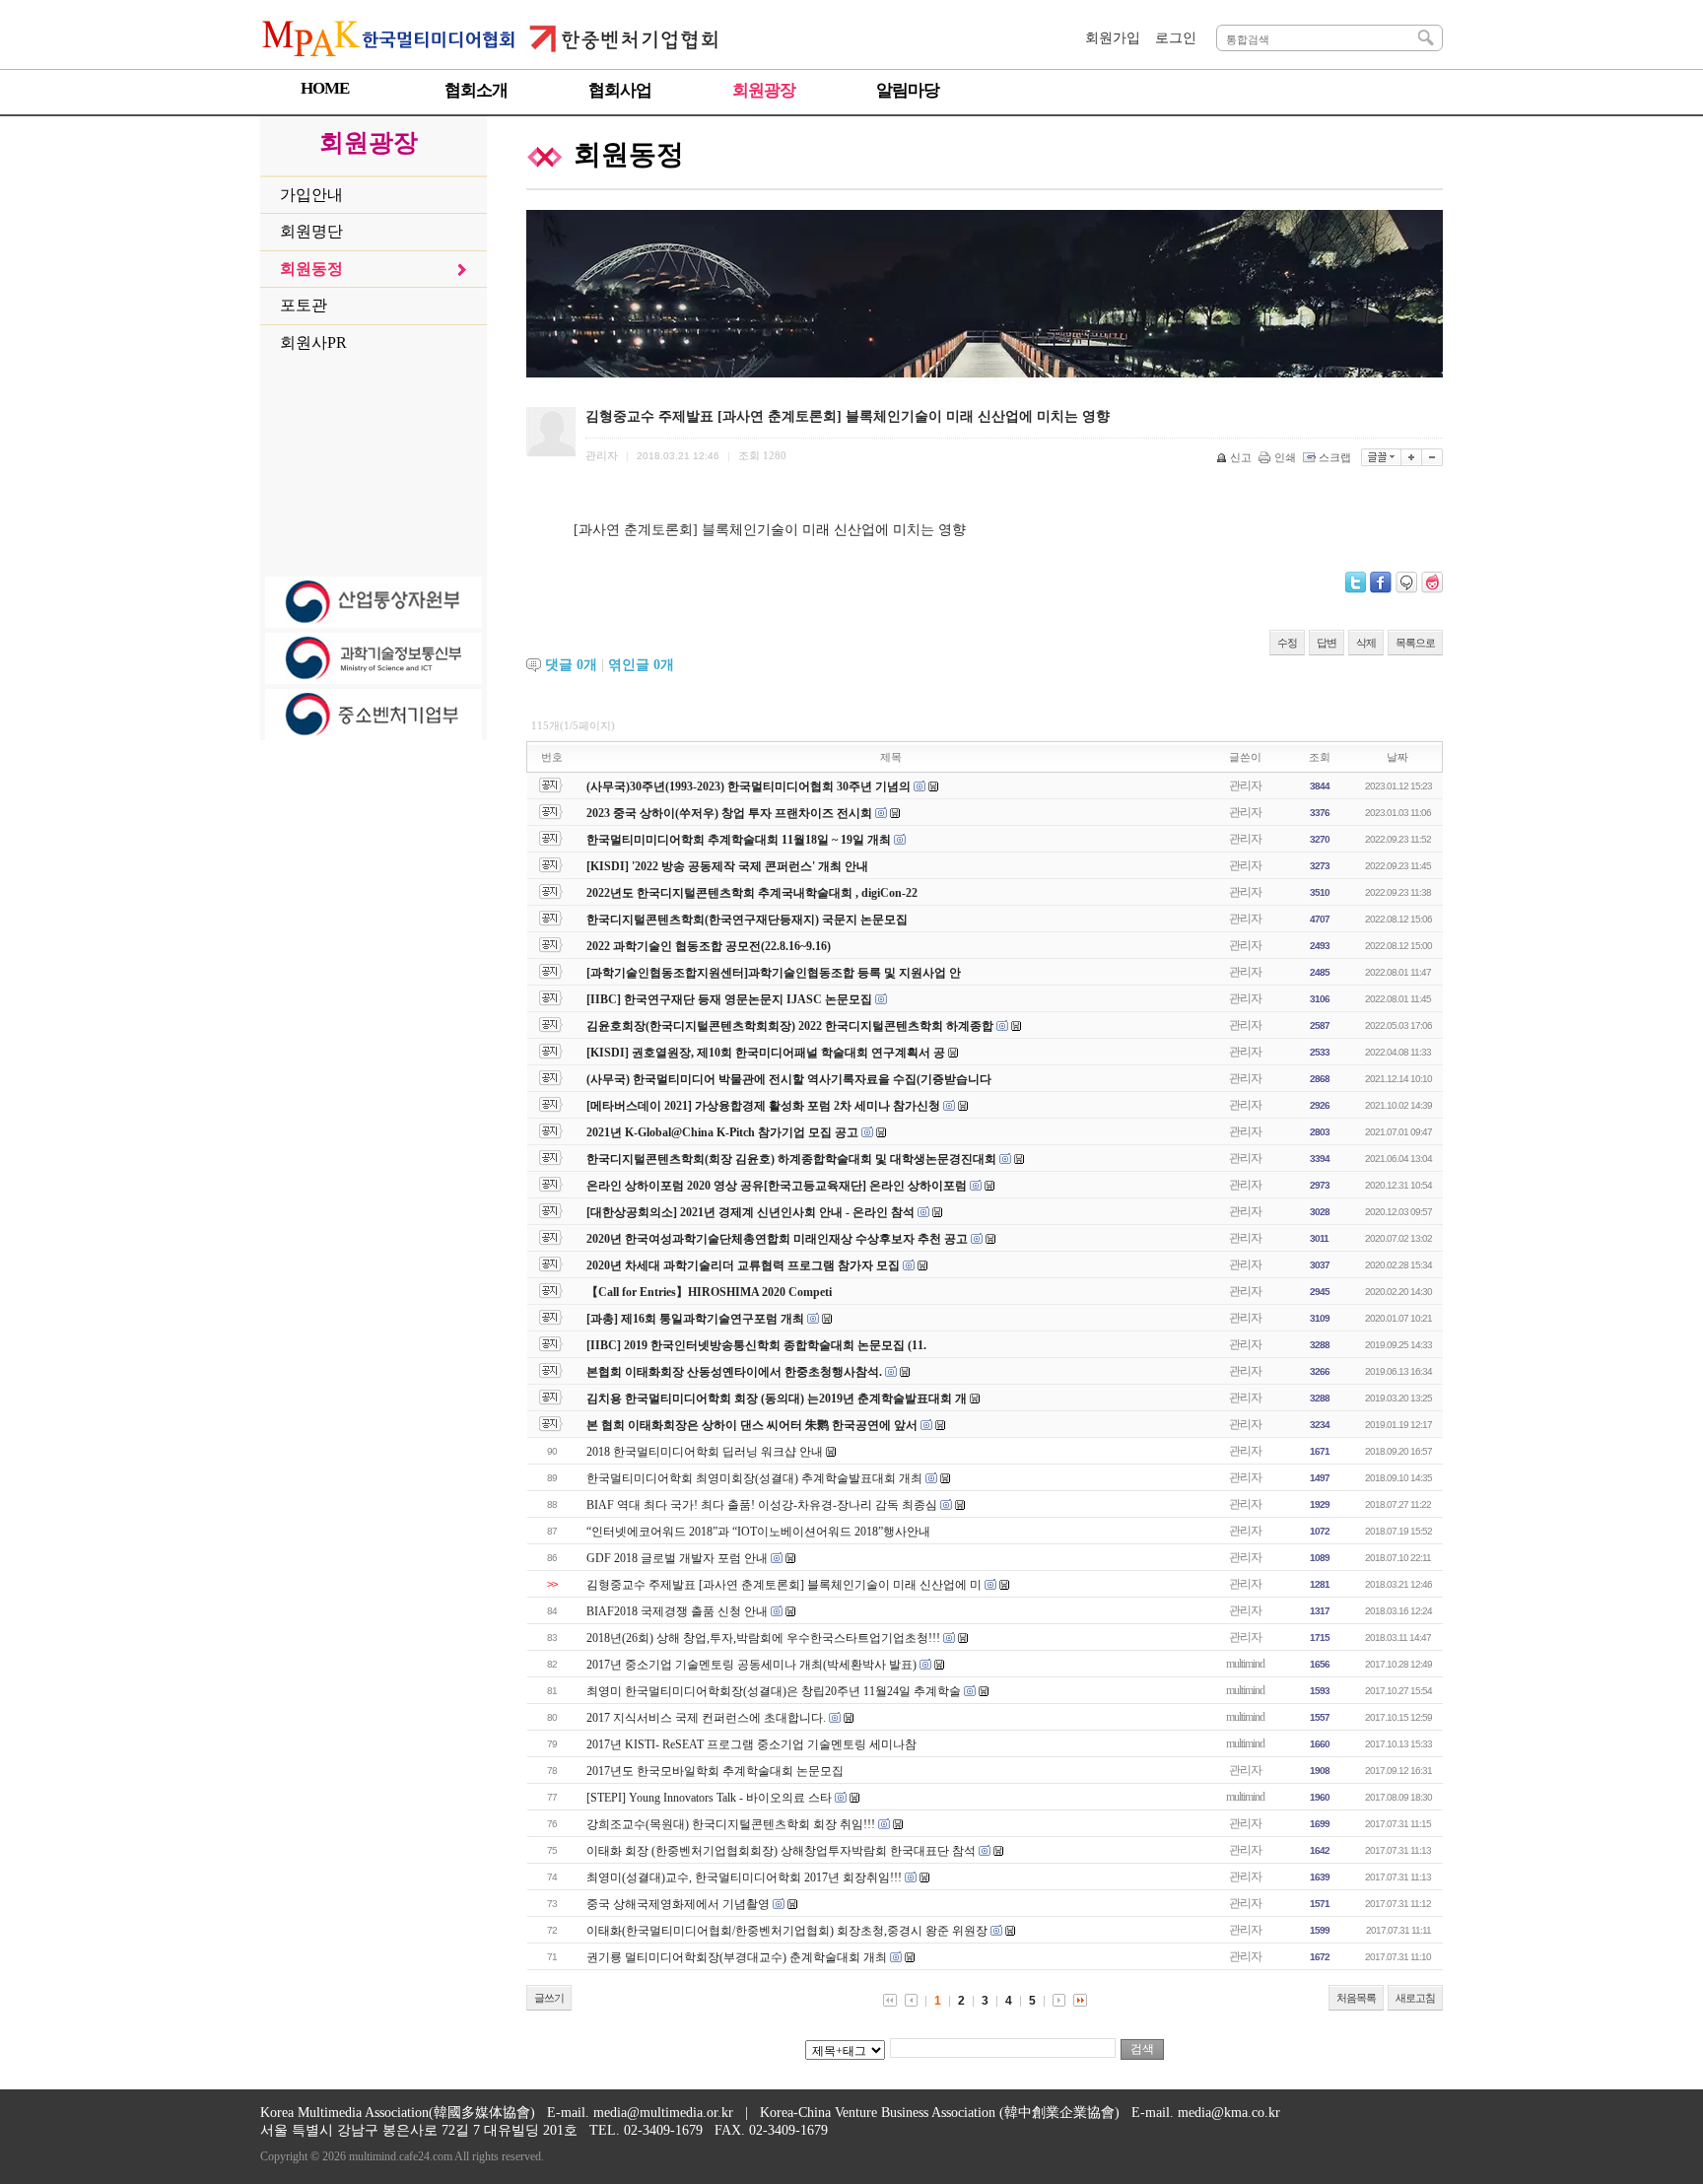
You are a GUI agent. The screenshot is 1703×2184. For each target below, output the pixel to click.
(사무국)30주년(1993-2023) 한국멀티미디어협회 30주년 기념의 (750, 786)
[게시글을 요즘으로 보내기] (1432, 582)
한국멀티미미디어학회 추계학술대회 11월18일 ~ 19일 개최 (739, 840)
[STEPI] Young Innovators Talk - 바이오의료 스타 (709, 1798)
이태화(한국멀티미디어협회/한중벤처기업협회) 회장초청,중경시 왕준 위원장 (788, 1931)
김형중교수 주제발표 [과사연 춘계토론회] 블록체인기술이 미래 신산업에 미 (784, 1585)
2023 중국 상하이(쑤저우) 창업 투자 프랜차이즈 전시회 (729, 813)
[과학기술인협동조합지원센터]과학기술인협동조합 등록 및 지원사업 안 (774, 973)
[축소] (1432, 457)
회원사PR (313, 342)
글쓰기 (549, 1998)
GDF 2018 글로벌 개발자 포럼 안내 (677, 1558)
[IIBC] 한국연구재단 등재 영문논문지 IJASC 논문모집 (729, 999)
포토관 (304, 305)
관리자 (1245, 785)
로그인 (1176, 38)
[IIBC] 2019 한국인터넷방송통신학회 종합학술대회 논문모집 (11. (756, 1345)
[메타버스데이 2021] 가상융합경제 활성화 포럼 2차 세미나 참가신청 (765, 1106)
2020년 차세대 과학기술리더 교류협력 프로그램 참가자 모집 (743, 1265)
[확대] (1412, 457)
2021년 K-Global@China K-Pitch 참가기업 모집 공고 (722, 1132)
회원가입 (1113, 38)
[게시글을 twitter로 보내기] (1356, 582)
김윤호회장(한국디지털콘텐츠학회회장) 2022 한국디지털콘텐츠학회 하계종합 (790, 1026)
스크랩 (1335, 457)
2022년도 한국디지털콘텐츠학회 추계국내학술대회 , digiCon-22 (752, 893)
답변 (1327, 643)
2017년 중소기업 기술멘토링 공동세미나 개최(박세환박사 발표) (751, 1665)
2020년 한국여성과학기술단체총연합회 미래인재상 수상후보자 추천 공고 (777, 1239)
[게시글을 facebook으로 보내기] (1381, 582)
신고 (1241, 457)
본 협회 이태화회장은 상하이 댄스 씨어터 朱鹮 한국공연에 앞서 (752, 1425)
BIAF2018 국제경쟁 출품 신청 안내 (677, 1611)
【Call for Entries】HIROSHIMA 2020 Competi (709, 1292)
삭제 (1366, 643)
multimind (1245, 1664)
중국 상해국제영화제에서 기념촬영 (678, 1904)
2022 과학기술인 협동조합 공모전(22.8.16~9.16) (709, 946)
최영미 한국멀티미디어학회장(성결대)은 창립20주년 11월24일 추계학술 (774, 1691)
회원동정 (311, 269)
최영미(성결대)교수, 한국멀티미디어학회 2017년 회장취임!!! (744, 1877)
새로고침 (1415, 1998)
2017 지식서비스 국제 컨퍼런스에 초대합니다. (706, 1718)
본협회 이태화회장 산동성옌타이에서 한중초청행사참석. (734, 1372)
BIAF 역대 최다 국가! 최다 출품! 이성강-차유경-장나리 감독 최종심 (762, 1505)
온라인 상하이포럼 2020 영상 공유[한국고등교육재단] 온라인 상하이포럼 (777, 1186)
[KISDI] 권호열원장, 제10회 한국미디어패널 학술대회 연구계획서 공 (766, 1053)
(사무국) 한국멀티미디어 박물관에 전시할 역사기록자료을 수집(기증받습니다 (789, 1079)
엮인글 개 (641, 665)
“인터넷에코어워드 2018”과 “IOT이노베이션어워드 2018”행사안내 (758, 1532)
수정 (1287, 643)
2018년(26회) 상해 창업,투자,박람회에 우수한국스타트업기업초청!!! (763, 1638)
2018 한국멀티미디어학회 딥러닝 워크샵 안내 (705, 1452)
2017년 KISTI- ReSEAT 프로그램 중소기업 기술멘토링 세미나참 (751, 1744)
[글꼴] (1381, 457)
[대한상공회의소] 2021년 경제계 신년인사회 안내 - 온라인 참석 (750, 1212)
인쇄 (1285, 457)
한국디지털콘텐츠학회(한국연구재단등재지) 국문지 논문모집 (747, 920)
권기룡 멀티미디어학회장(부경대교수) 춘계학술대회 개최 (737, 1957)
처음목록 (1356, 1998)
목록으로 (1415, 643)
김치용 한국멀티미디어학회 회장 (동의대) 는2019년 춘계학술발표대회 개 (777, 1399)
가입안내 (311, 195)
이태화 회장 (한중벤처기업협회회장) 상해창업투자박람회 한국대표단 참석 (781, 1851)
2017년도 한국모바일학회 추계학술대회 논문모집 (715, 1771)
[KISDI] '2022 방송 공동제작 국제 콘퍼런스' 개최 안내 (727, 866)
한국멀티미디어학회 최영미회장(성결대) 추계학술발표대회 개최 (754, 1478)
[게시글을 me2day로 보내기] (1406, 582)
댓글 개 (571, 665)
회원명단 (311, 231)
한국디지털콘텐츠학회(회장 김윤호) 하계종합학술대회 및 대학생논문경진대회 (793, 1159)
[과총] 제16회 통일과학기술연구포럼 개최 (695, 1319)
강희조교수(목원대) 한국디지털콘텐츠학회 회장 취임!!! (731, 1824)
